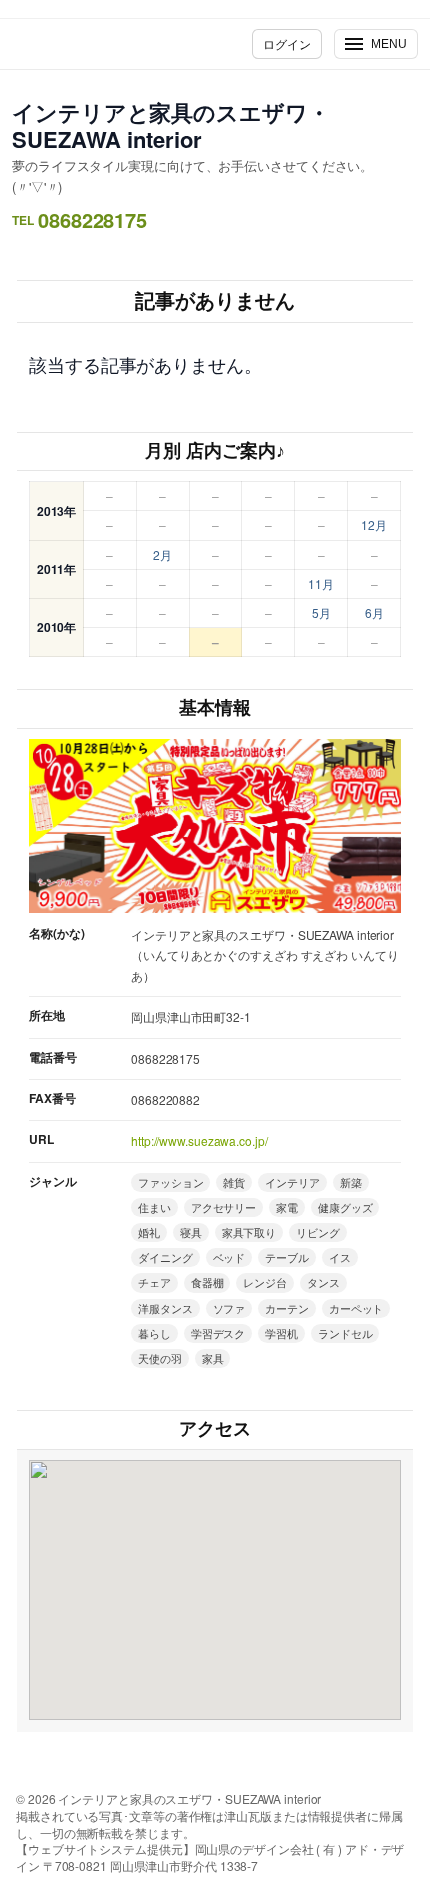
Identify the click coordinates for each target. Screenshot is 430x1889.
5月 (321, 612)
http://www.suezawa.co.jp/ (199, 1140)
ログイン (287, 43)
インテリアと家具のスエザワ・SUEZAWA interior (171, 125)
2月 (162, 554)
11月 (321, 583)
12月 (374, 524)
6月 (374, 612)
